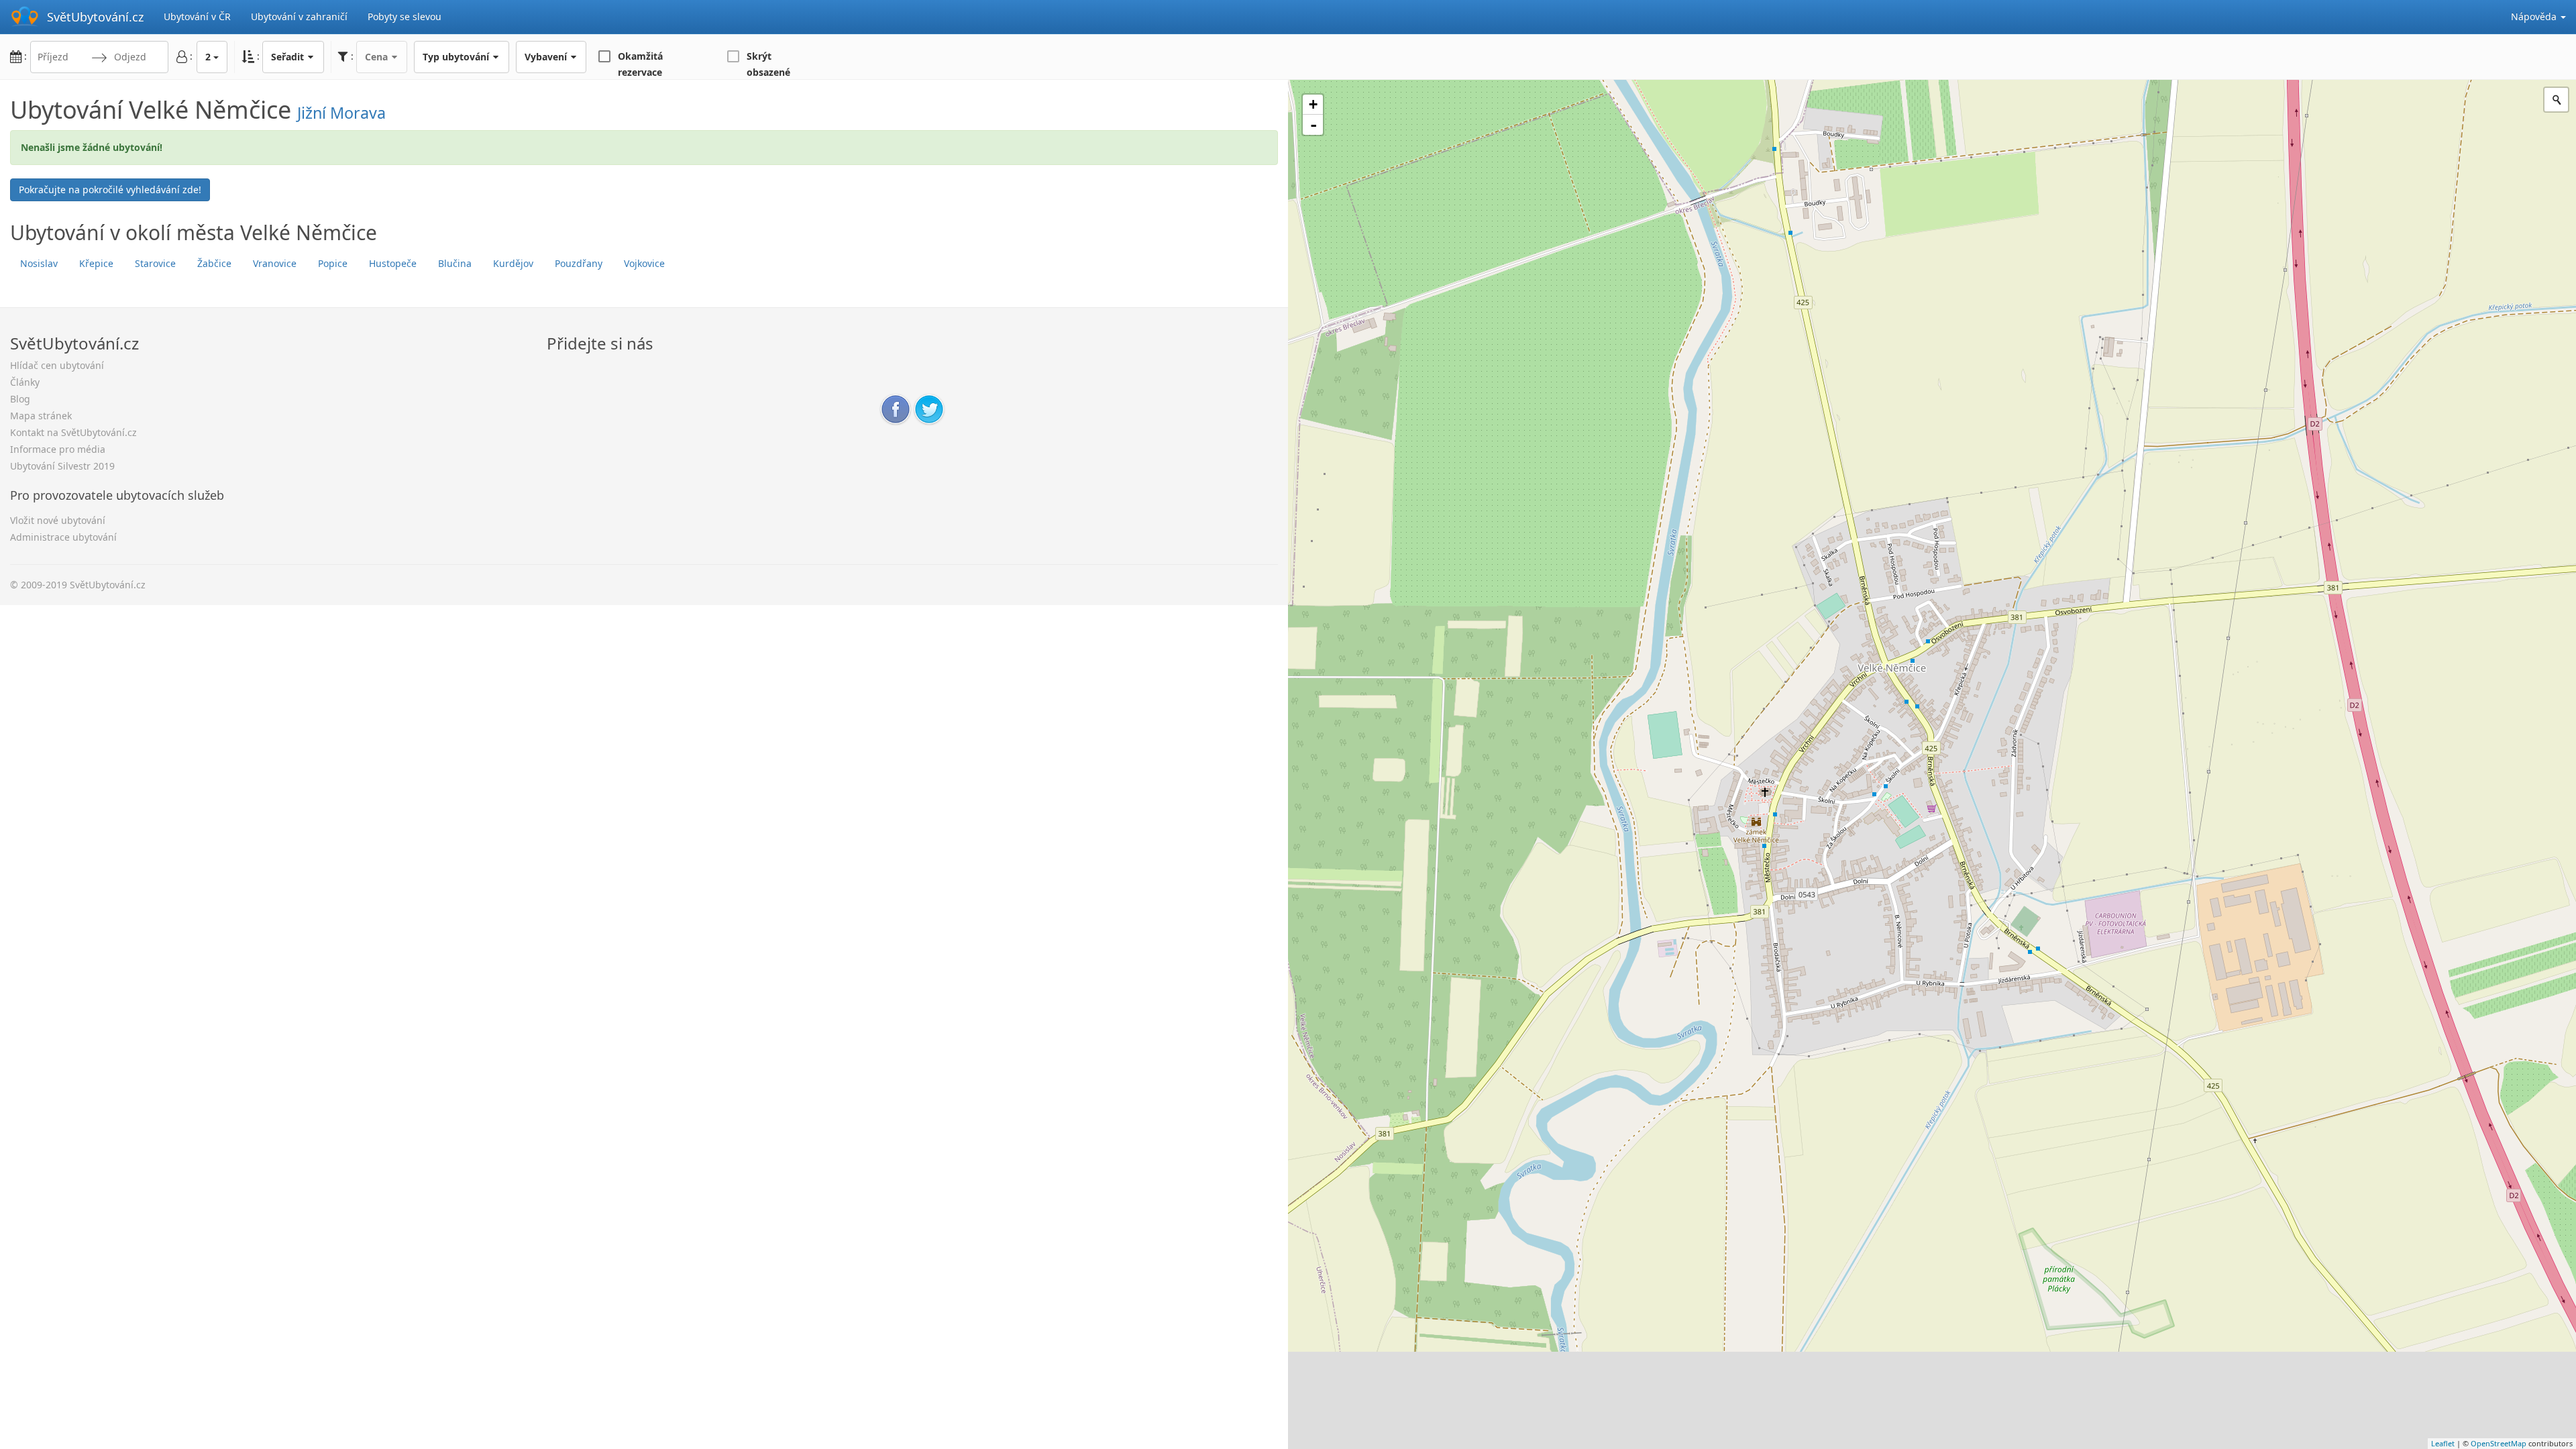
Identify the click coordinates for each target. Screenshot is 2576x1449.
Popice (333, 263)
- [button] (1313, 125)
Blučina (455, 263)
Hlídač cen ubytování (57, 365)
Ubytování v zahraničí (299, 16)
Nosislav (39, 263)
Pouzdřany (579, 263)
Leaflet (2443, 1443)
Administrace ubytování (63, 537)
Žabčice (214, 263)
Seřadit (289, 57)
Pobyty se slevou (405, 16)
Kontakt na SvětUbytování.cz (73, 432)
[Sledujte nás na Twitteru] (929, 408)
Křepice (96, 263)
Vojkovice (644, 263)
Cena (378, 57)
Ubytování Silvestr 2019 (62, 466)
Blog (20, 399)
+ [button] (1313, 104)
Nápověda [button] (2535, 16)
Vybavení (547, 57)
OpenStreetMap (2499, 1443)
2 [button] (208, 57)
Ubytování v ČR (197, 16)
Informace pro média (58, 449)
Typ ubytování (457, 57)
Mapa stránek (41, 416)
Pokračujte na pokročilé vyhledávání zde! (110, 190)
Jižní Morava (341, 113)
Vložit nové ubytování (58, 520)
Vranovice (275, 263)
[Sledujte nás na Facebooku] (896, 408)
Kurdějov (513, 263)
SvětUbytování (95, 17)
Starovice (155, 263)
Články (25, 382)
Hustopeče (393, 263)
